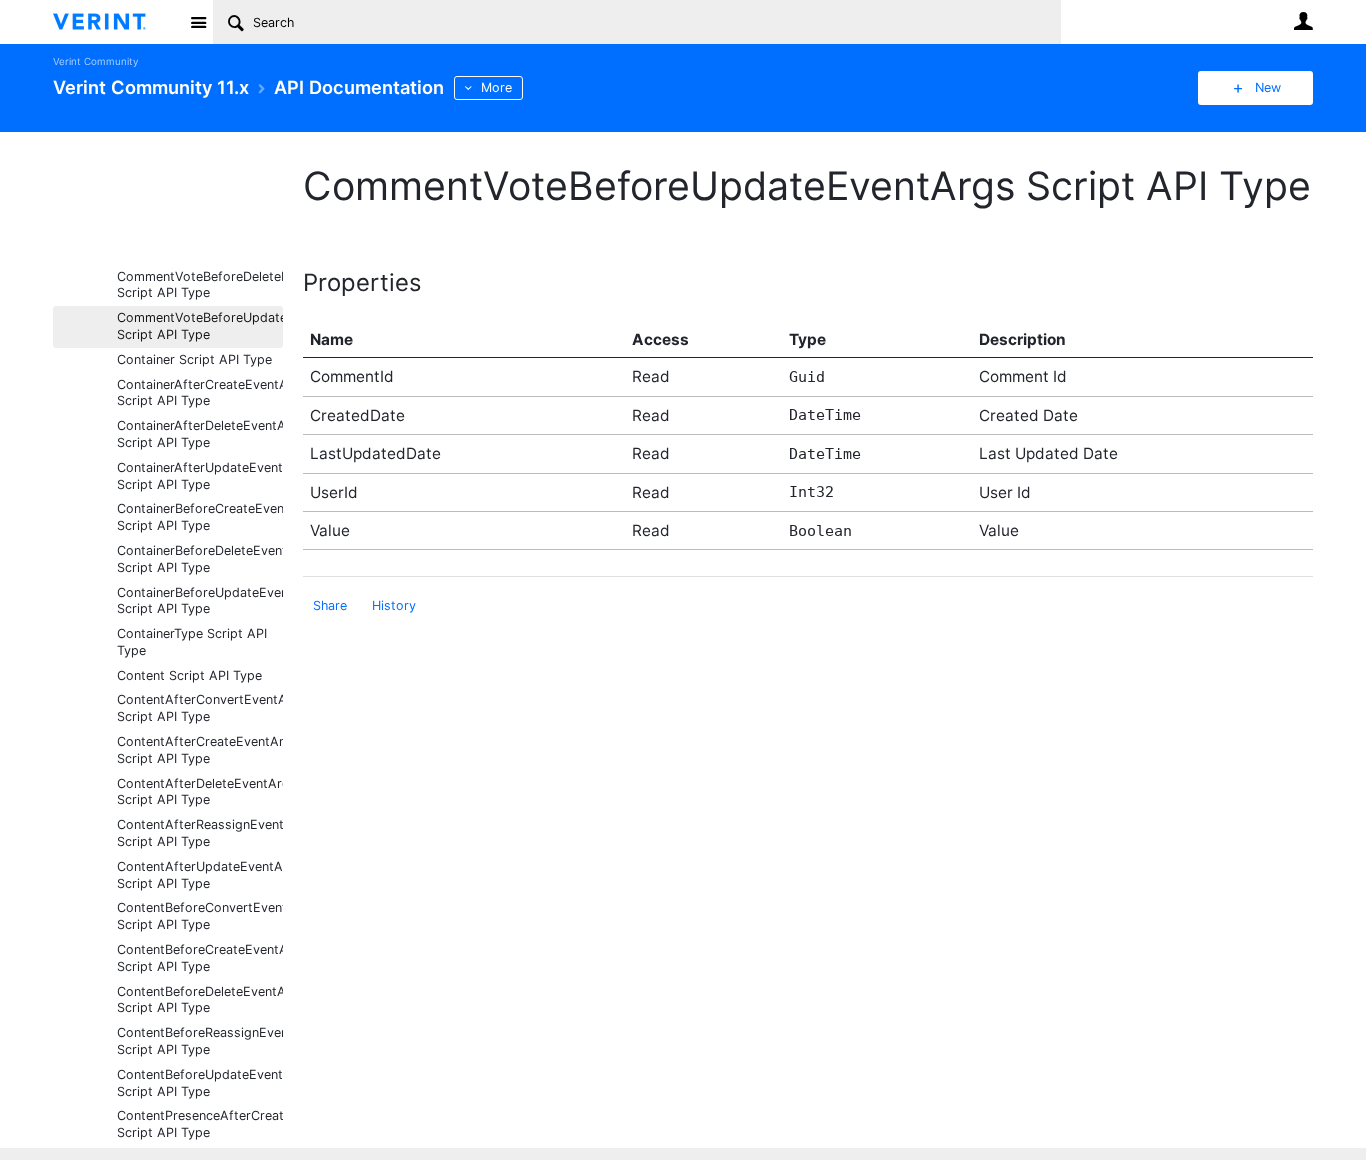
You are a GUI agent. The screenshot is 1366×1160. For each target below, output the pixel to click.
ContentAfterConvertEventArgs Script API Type (200, 708)
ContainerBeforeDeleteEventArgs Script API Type (200, 559)
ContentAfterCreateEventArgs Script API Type (200, 750)
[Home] (115, 22)
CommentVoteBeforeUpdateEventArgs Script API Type (200, 326)
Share (330, 605)
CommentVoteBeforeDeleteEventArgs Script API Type (200, 285)
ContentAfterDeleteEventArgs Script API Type (200, 792)
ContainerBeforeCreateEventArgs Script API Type (200, 517)
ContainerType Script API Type (192, 642)
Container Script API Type (194, 359)
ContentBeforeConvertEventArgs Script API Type (200, 916)
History (394, 605)
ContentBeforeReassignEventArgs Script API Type (200, 1041)
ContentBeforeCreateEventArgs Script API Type (200, 958)
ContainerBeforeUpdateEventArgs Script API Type (200, 601)
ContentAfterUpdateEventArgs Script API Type (200, 875)
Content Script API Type (189, 675)
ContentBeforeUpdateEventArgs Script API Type (200, 1083)
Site (198, 22)
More (496, 87)
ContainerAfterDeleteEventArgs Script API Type (200, 434)
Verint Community (95, 61)
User (1303, 21)
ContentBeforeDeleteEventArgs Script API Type (200, 1000)
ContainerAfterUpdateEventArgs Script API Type (200, 476)
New (1268, 87)
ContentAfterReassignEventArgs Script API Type (200, 833)
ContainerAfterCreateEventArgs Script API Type (200, 393)
